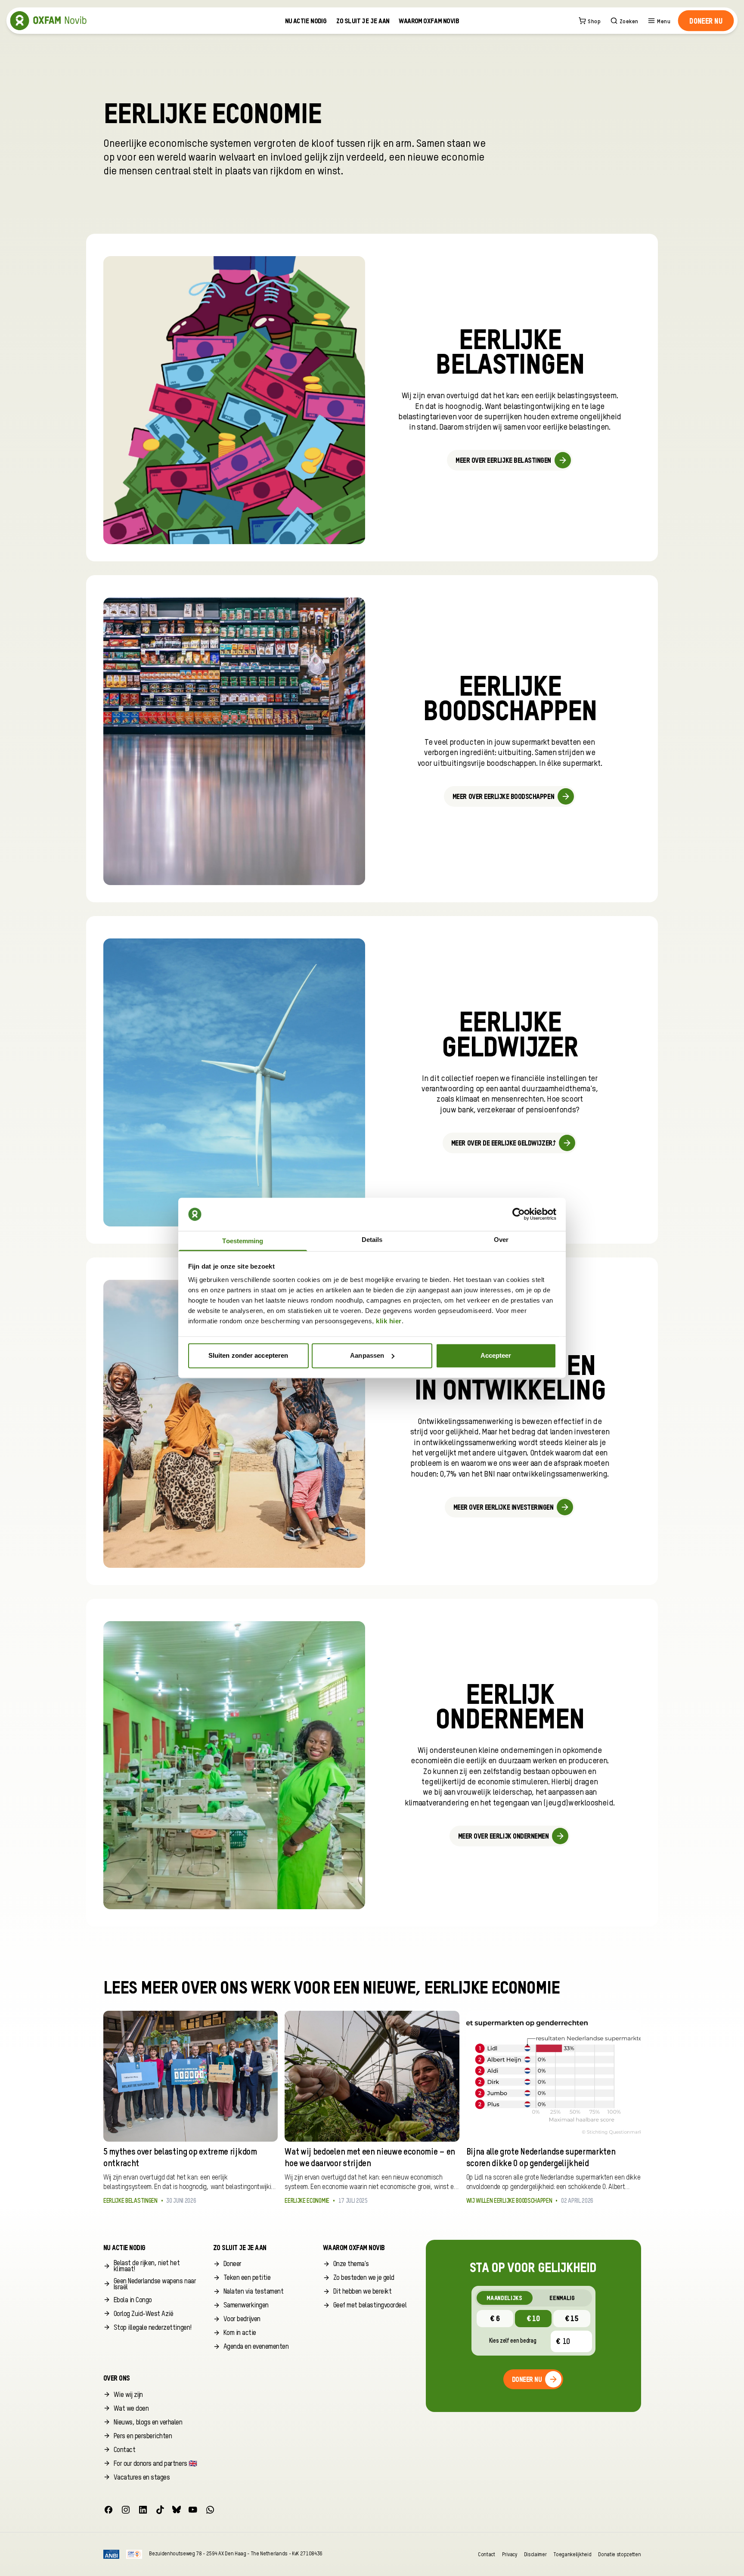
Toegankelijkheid (572, 2554)
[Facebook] (108, 2510)
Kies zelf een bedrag (513, 2341)
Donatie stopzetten (619, 2554)
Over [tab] (501, 1240)
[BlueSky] (177, 2510)
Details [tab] (372, 1240)
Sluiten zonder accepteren (248, 1355)
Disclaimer (535, 2554)
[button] (706, 21)
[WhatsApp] (210, 2510)
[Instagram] (126, 2510)
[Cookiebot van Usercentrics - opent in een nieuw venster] (519, 1214)
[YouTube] (193, 2510)
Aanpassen (367, 1355)
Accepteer (496, 1355)
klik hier (389, 1321)
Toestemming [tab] (243, 1241)
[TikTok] (160, 2510)
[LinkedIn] (143, 2510)
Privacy (510, 2554)
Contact (487, 2554)
